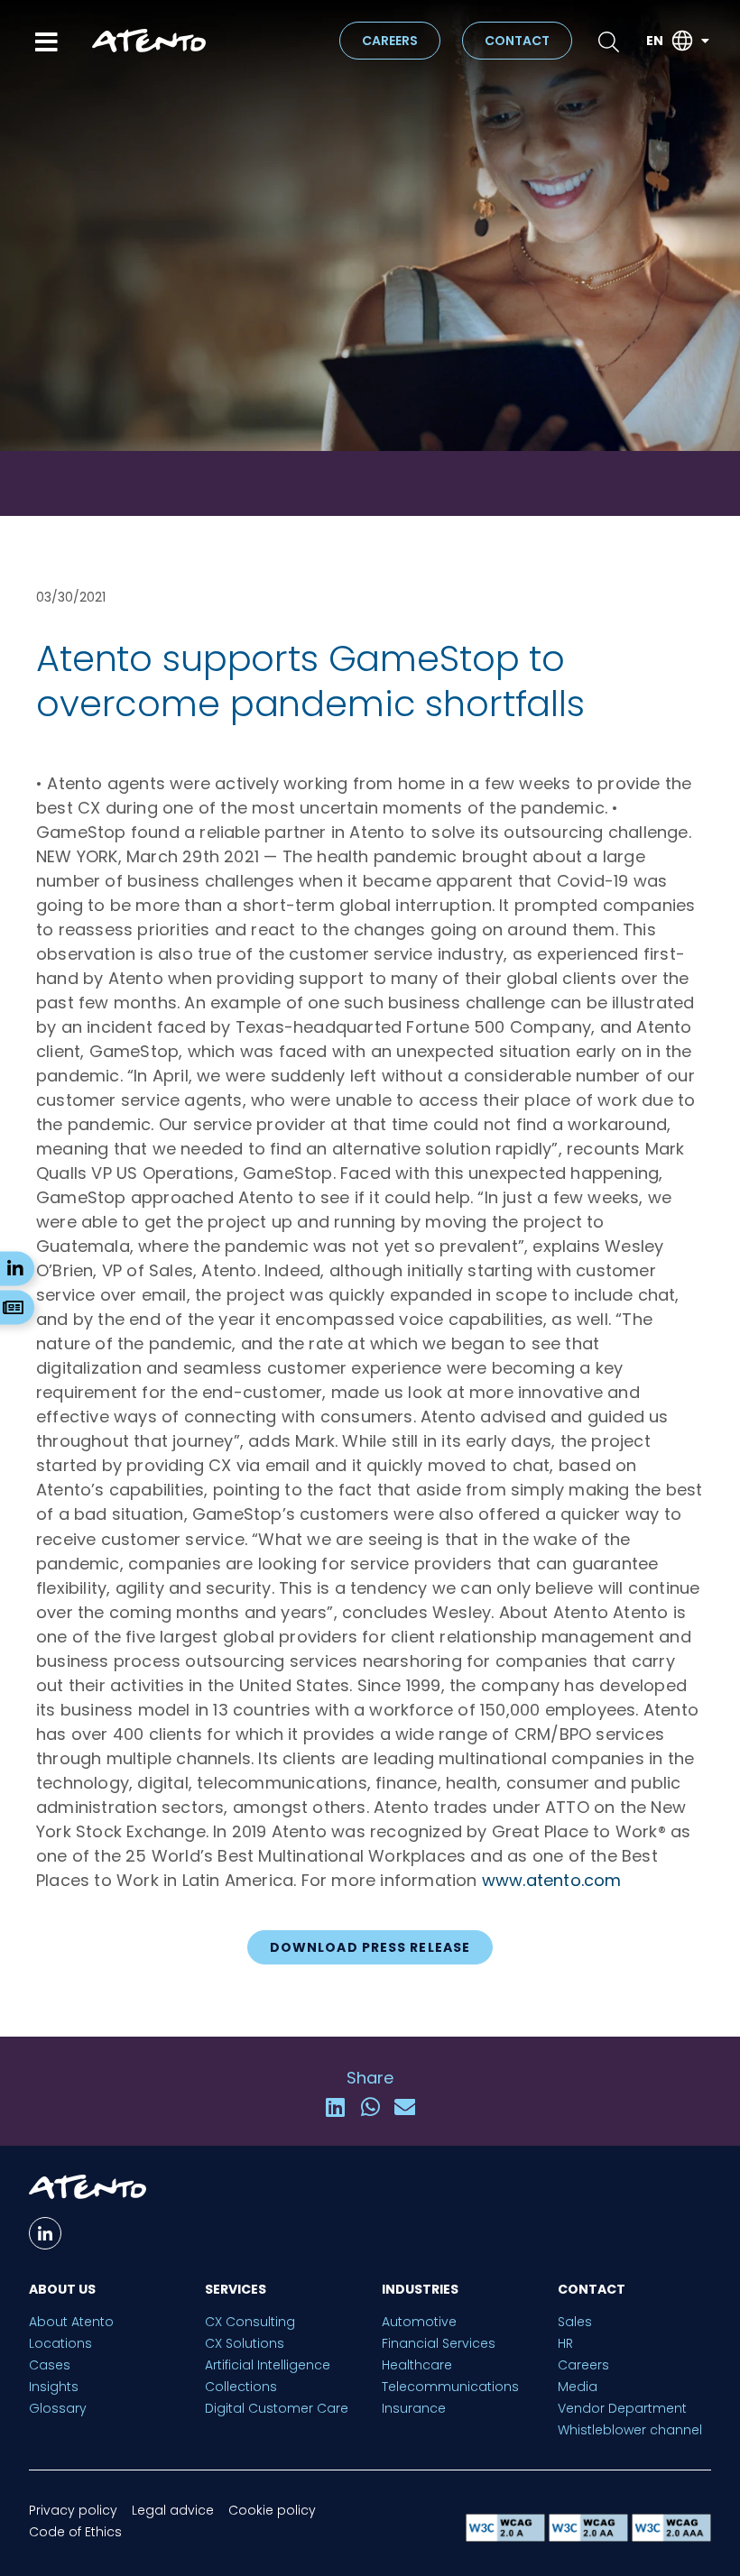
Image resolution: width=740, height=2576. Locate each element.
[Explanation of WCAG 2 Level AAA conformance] (671, 2537)
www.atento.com (552, 1880)
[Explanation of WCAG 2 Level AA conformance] (590, 2537)
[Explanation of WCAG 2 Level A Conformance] (507, 2537)
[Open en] (705, 41)
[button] (335, 2107)
